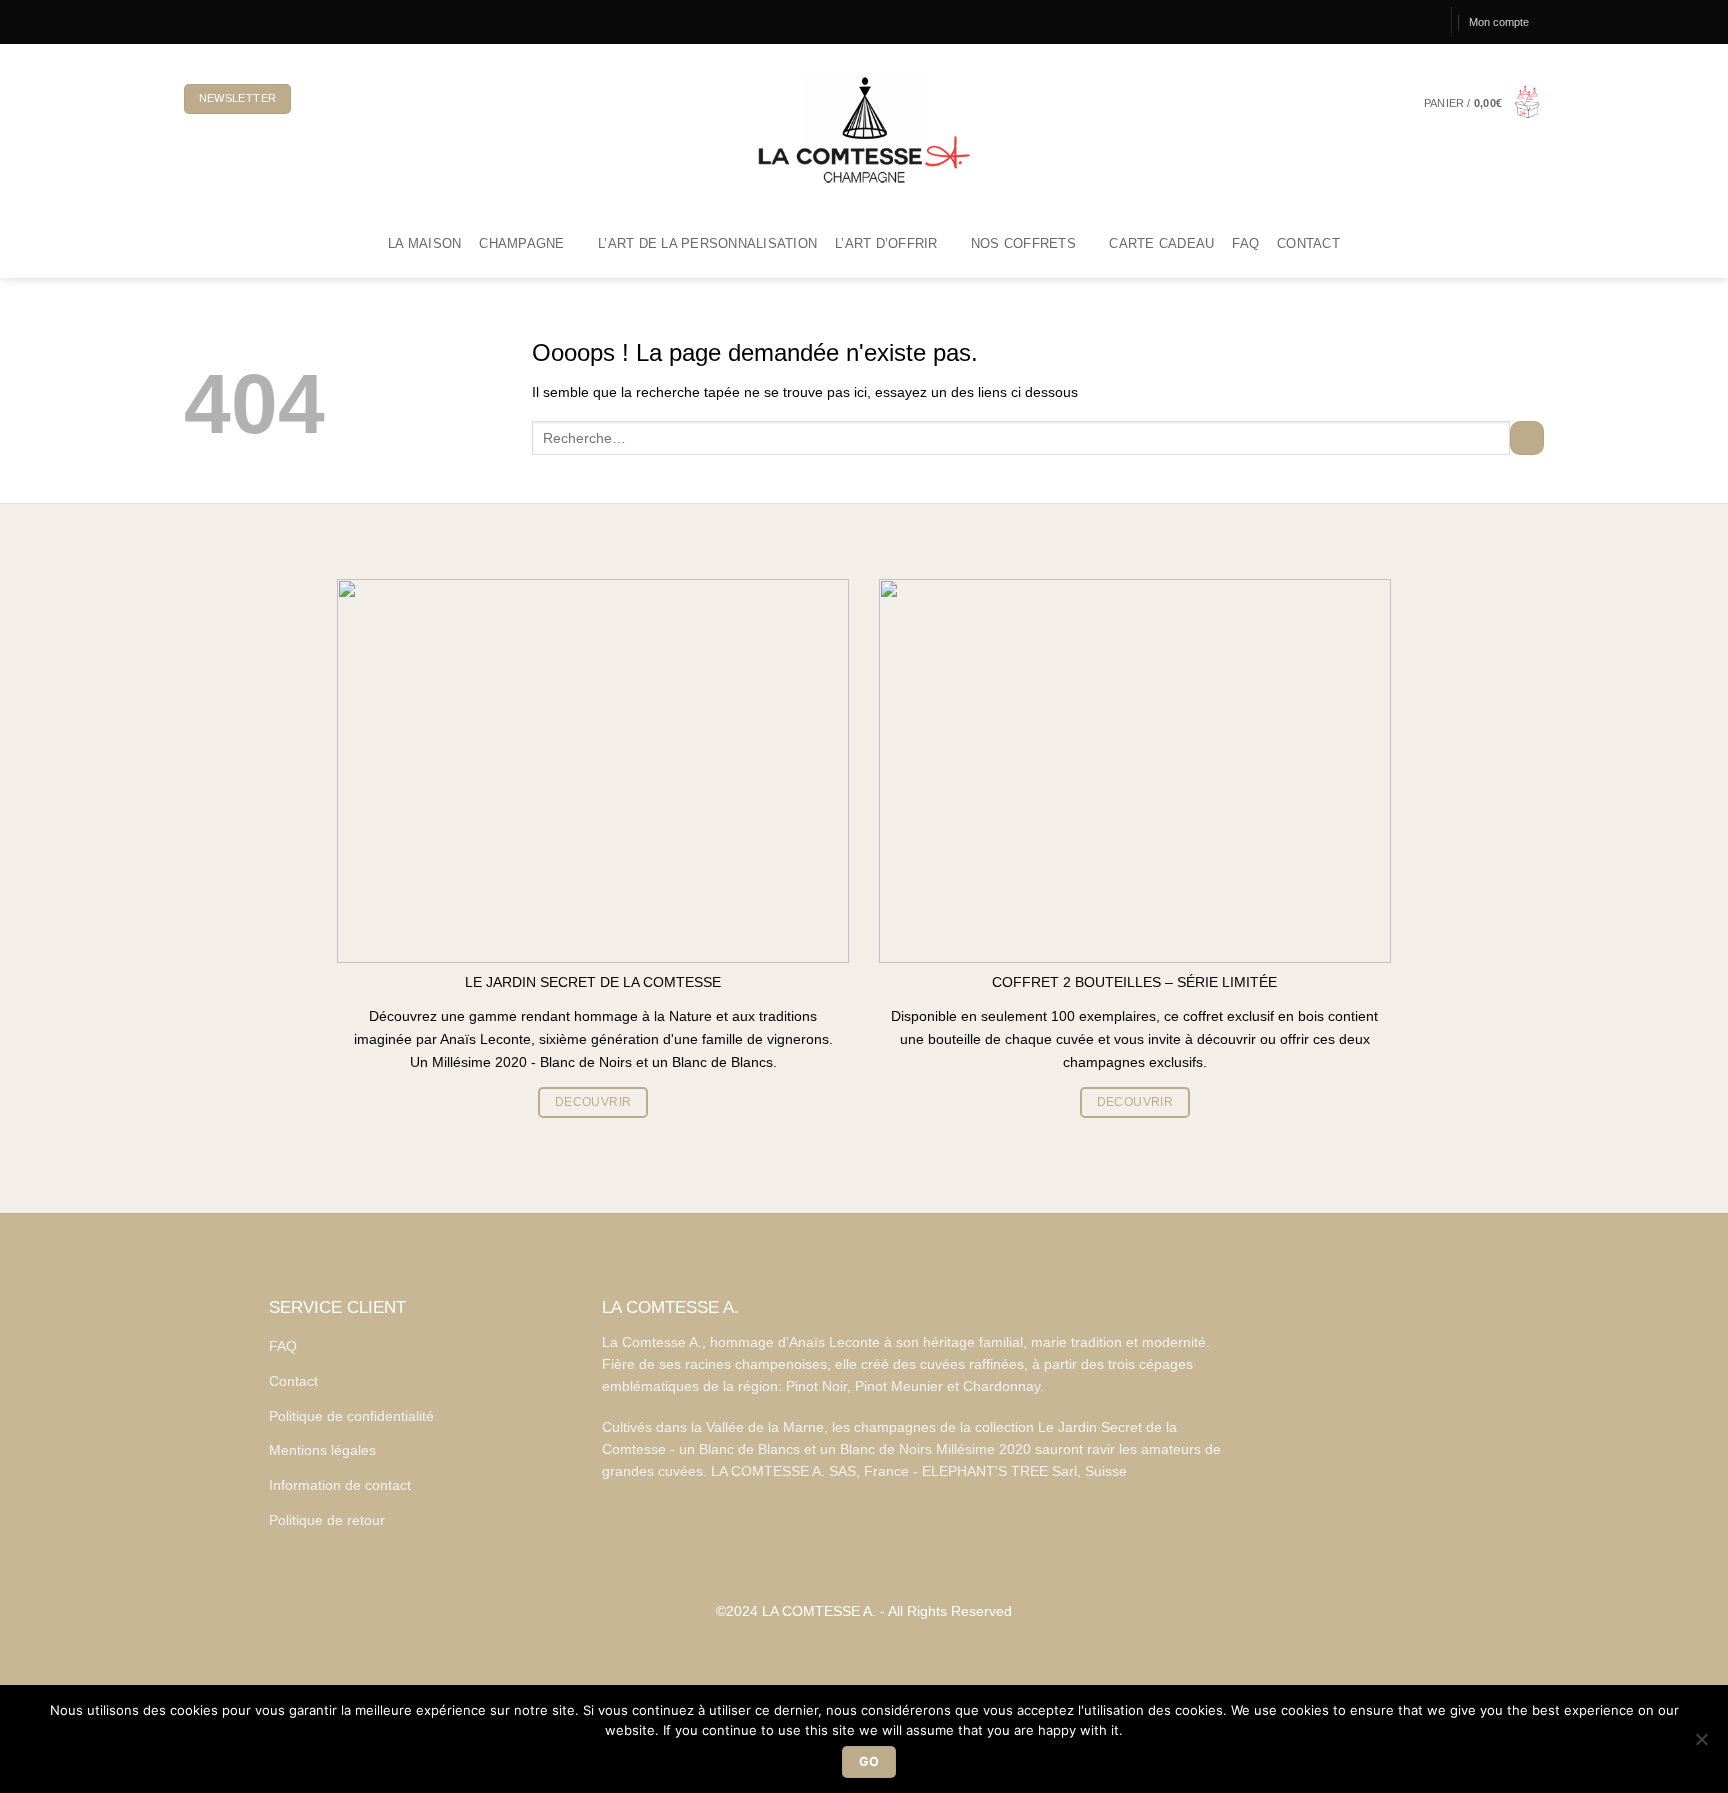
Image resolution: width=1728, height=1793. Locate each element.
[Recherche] (1426, 22)
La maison (424, 244)
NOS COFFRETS (1023, 244)
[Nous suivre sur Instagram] (209, 21)
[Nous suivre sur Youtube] (259, 21)
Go (869, 1761)
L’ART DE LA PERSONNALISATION (707, 244)
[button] (1484, 103)
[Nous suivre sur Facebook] (192, 21)
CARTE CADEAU (1161, 244)
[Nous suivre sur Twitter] (226, 21)
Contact (1308, 244)
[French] (319, 99)
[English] (351, 99)
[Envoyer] (1527, 438)
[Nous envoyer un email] (242, 21)
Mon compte (1499, 22)
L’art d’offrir (886, 244)
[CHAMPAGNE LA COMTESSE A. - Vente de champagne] (864, 127)
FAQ (1245, 244)
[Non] (1701, 1745)
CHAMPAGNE (521, 244)
